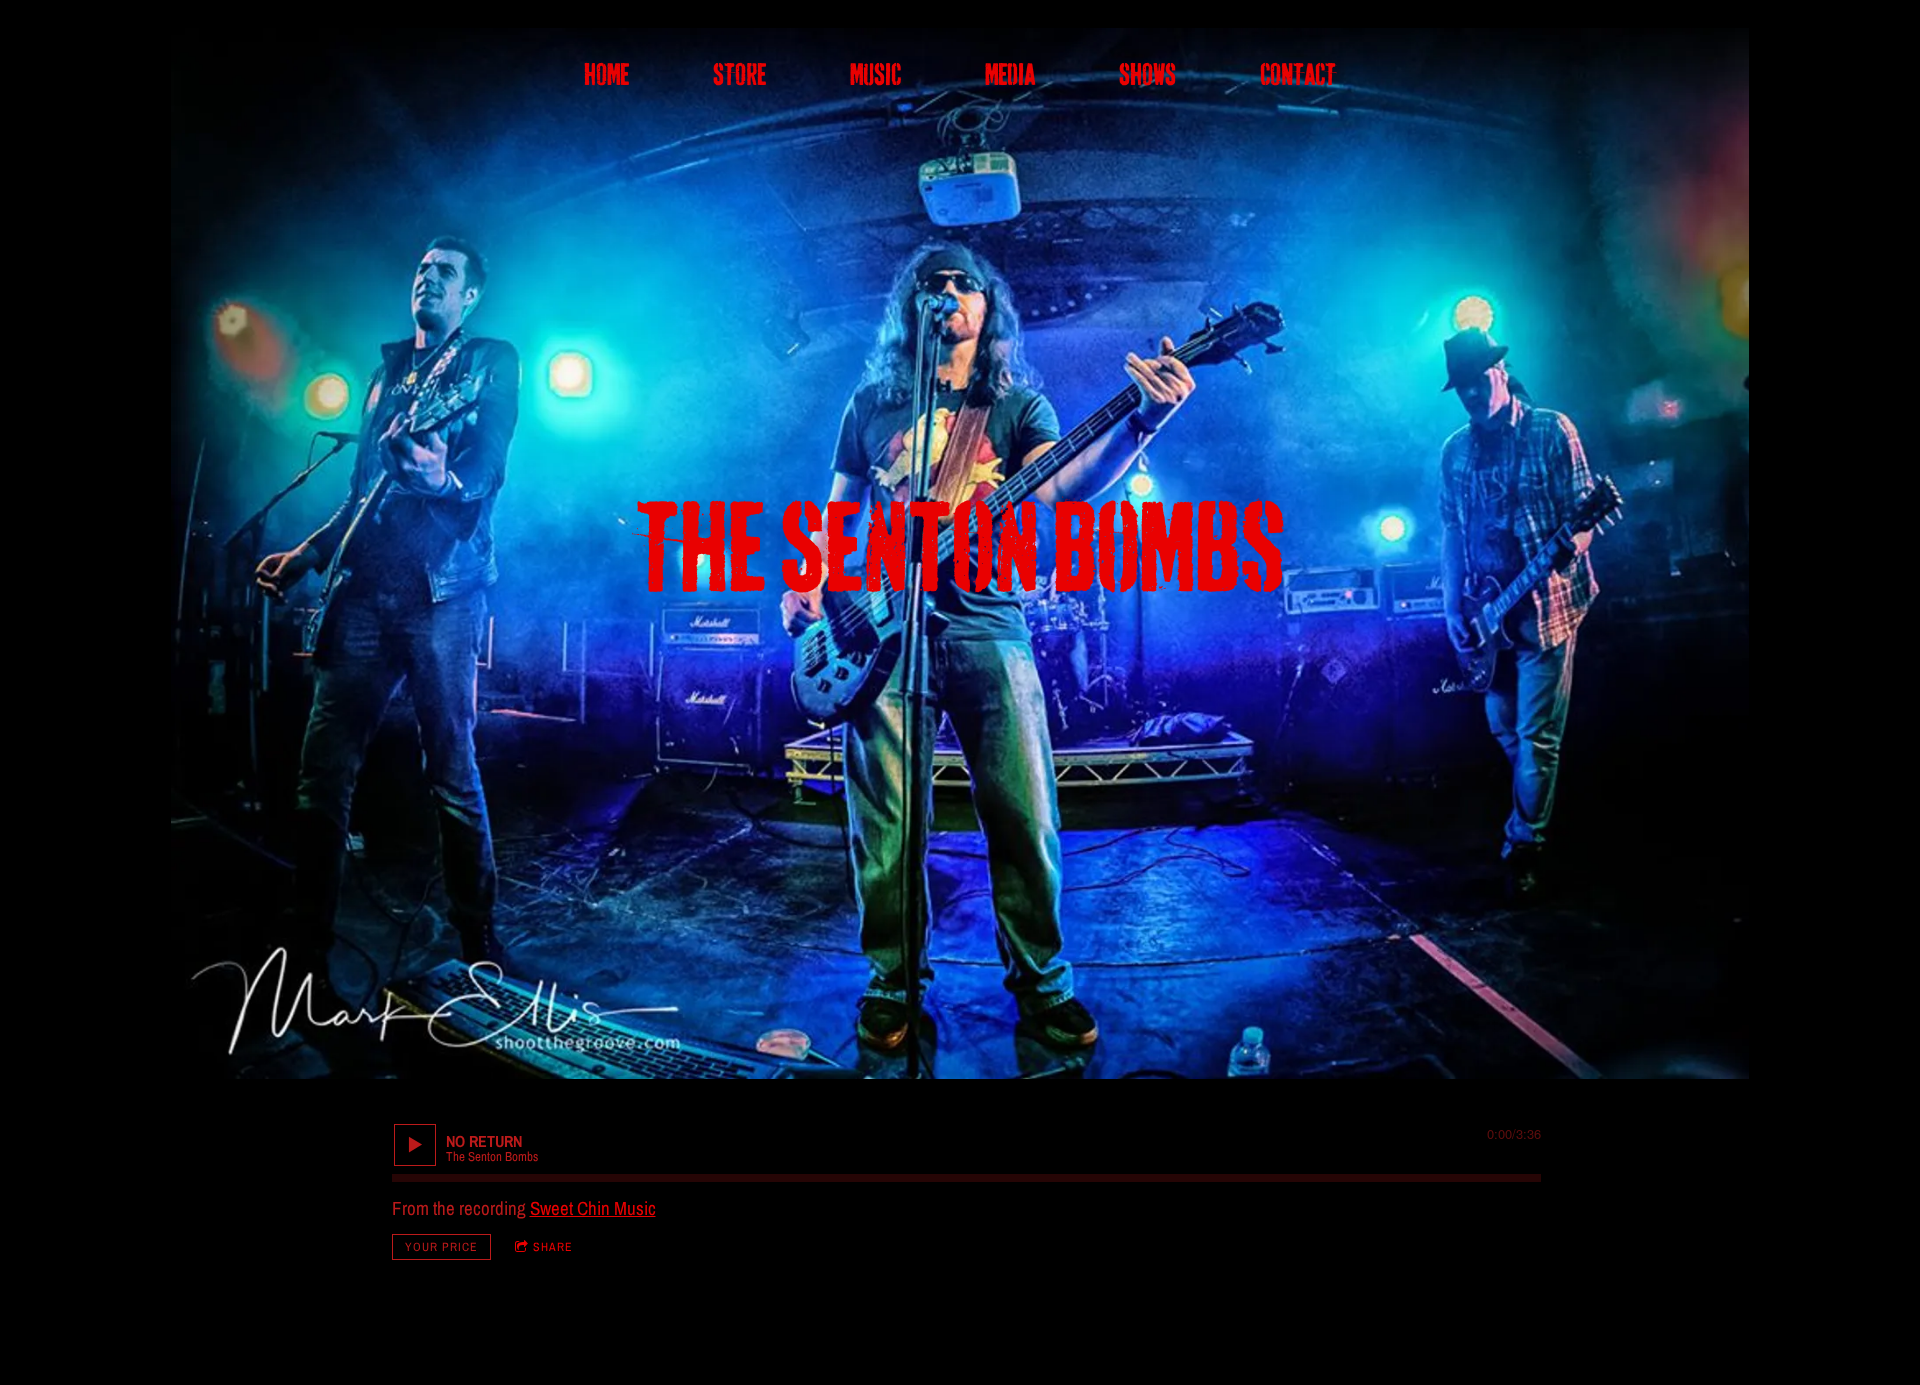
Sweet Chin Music (593, 1208)
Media (1010, 75)
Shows (1147, 75)
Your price (441, 1247)
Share (553, 1247)
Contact (1298, 75)
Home (606, 75)
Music (875, 75)
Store (739, 75)
